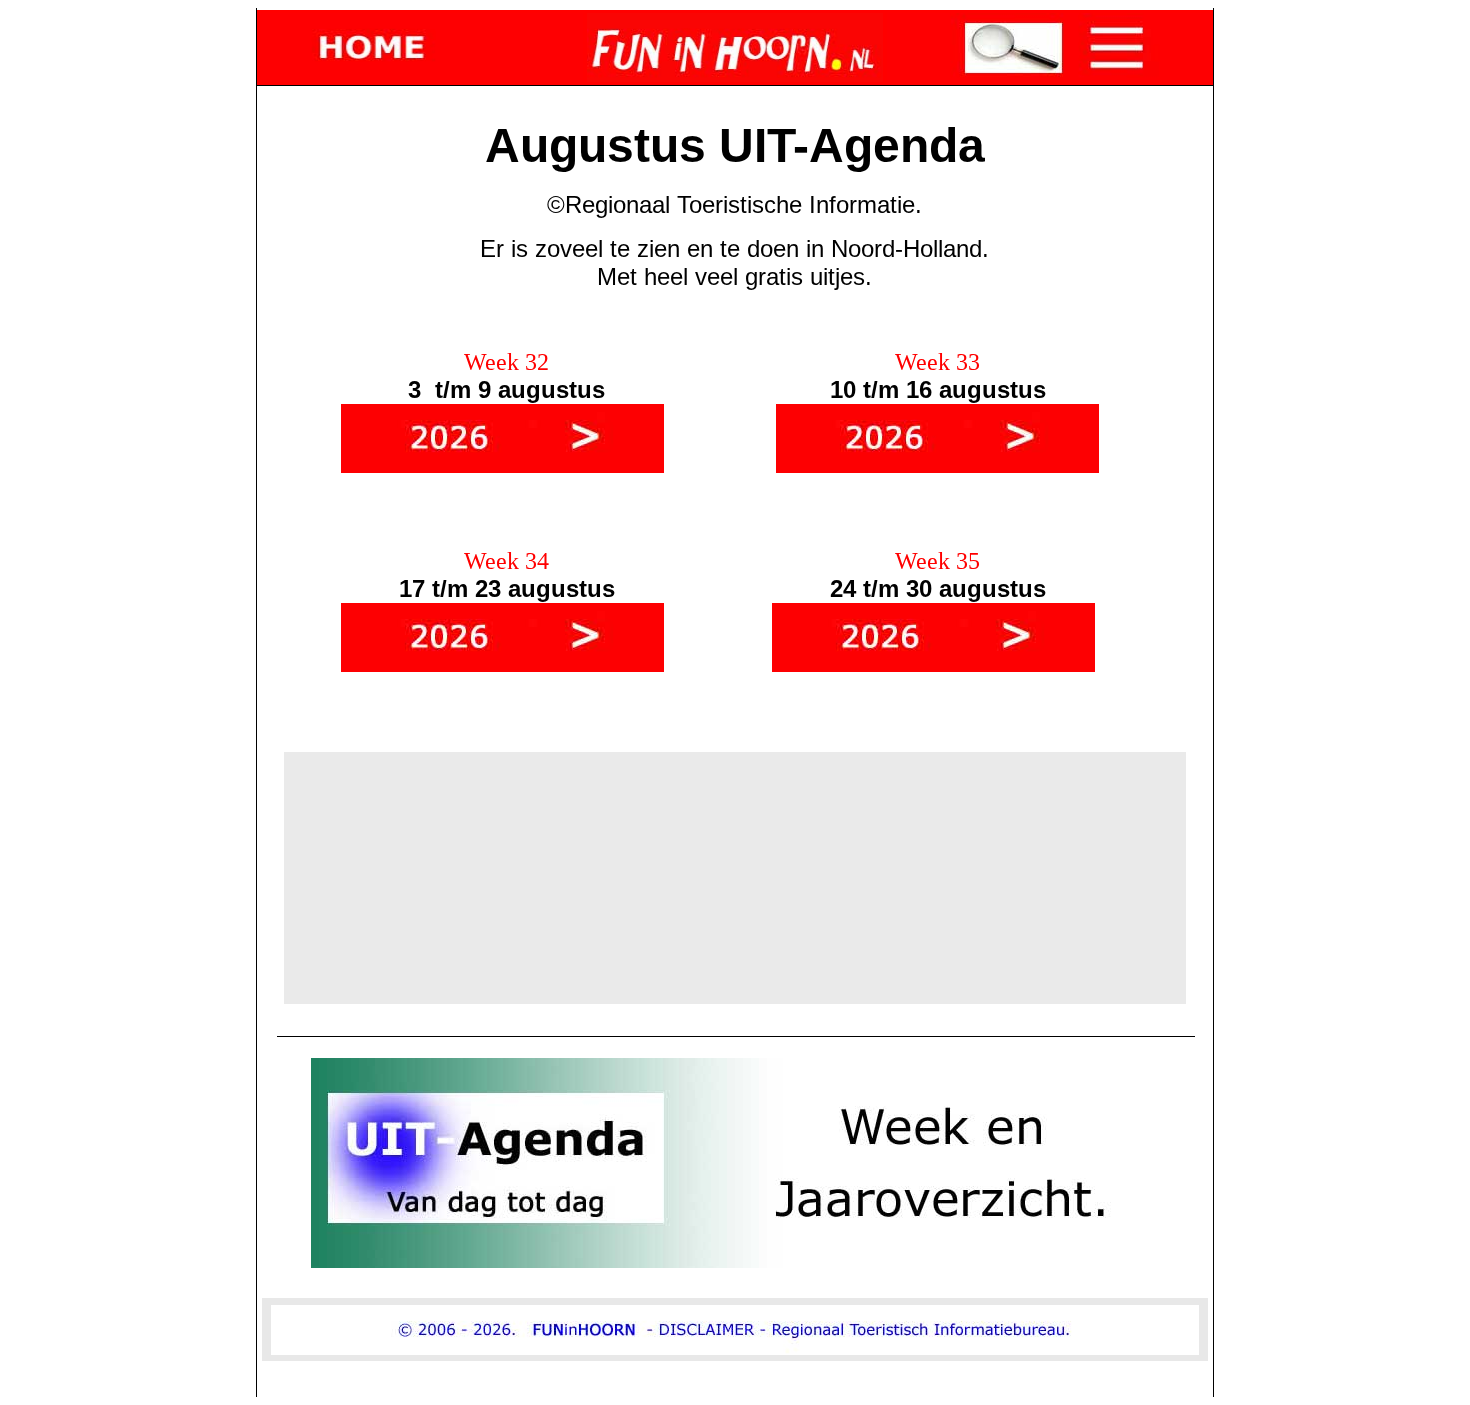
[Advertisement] (735, 878)
